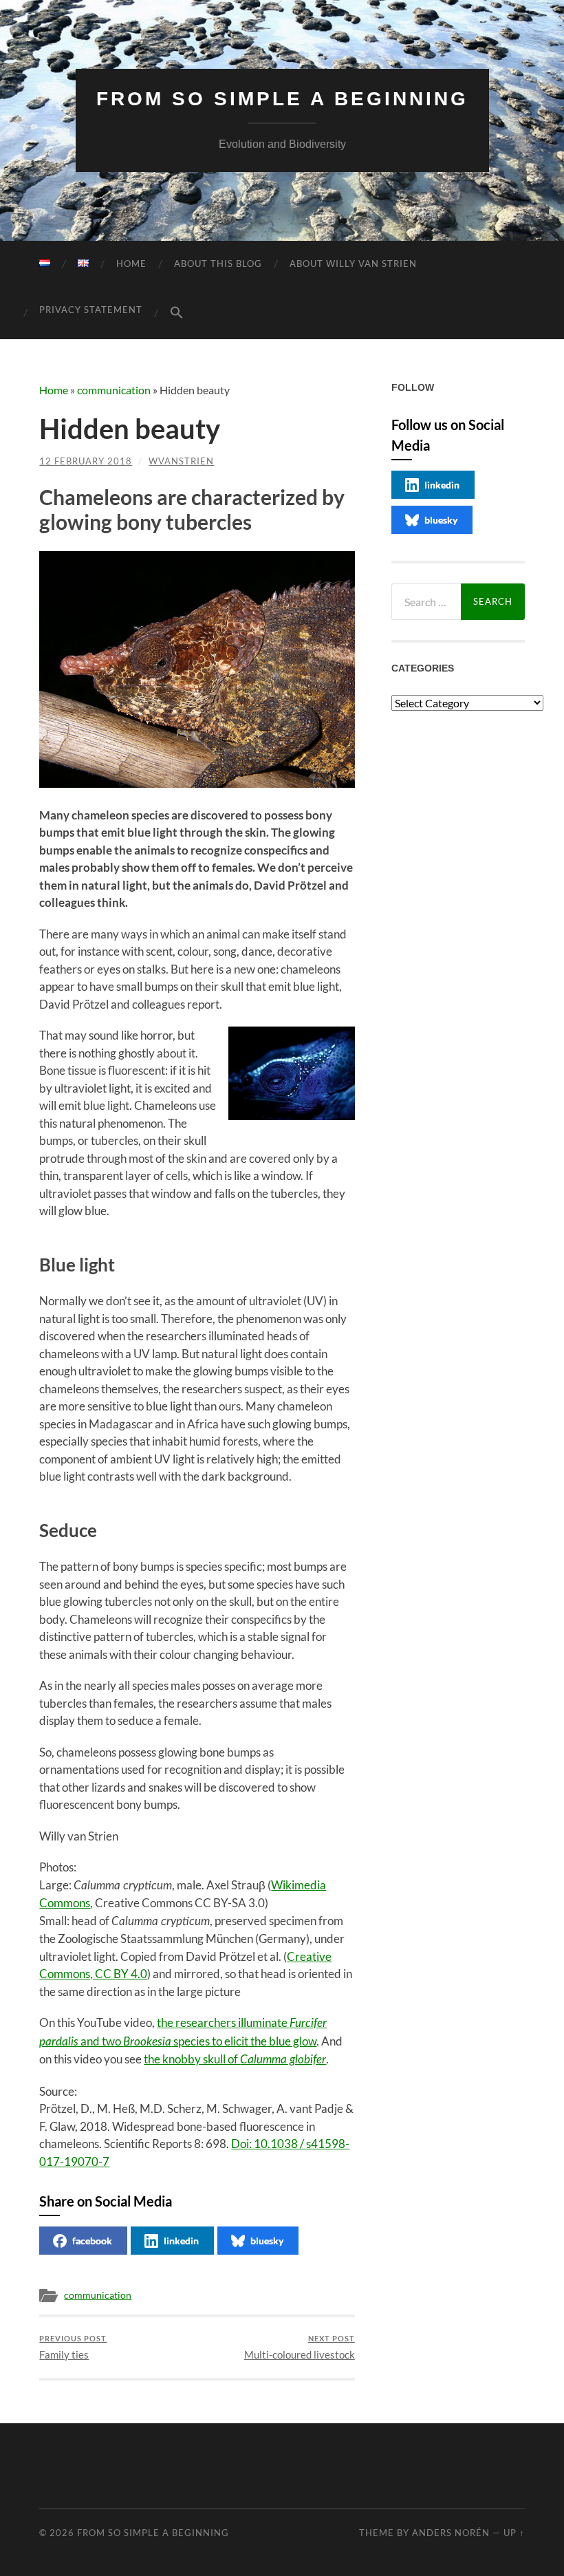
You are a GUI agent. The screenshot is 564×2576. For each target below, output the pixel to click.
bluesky (267, 2241)
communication (114, 390)
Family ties (73, 2347)
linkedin (181, 2241)
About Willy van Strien (353, 264)
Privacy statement (91, 310)
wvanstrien (181, 461)
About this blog (218, 264)
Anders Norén (451, 2533)
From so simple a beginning (282, 99)
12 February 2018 (86, 461)
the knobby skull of (235, 2059)
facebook (92, 2241)
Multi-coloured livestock (300, 2347)
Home (131, 264)
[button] (177, 313)
